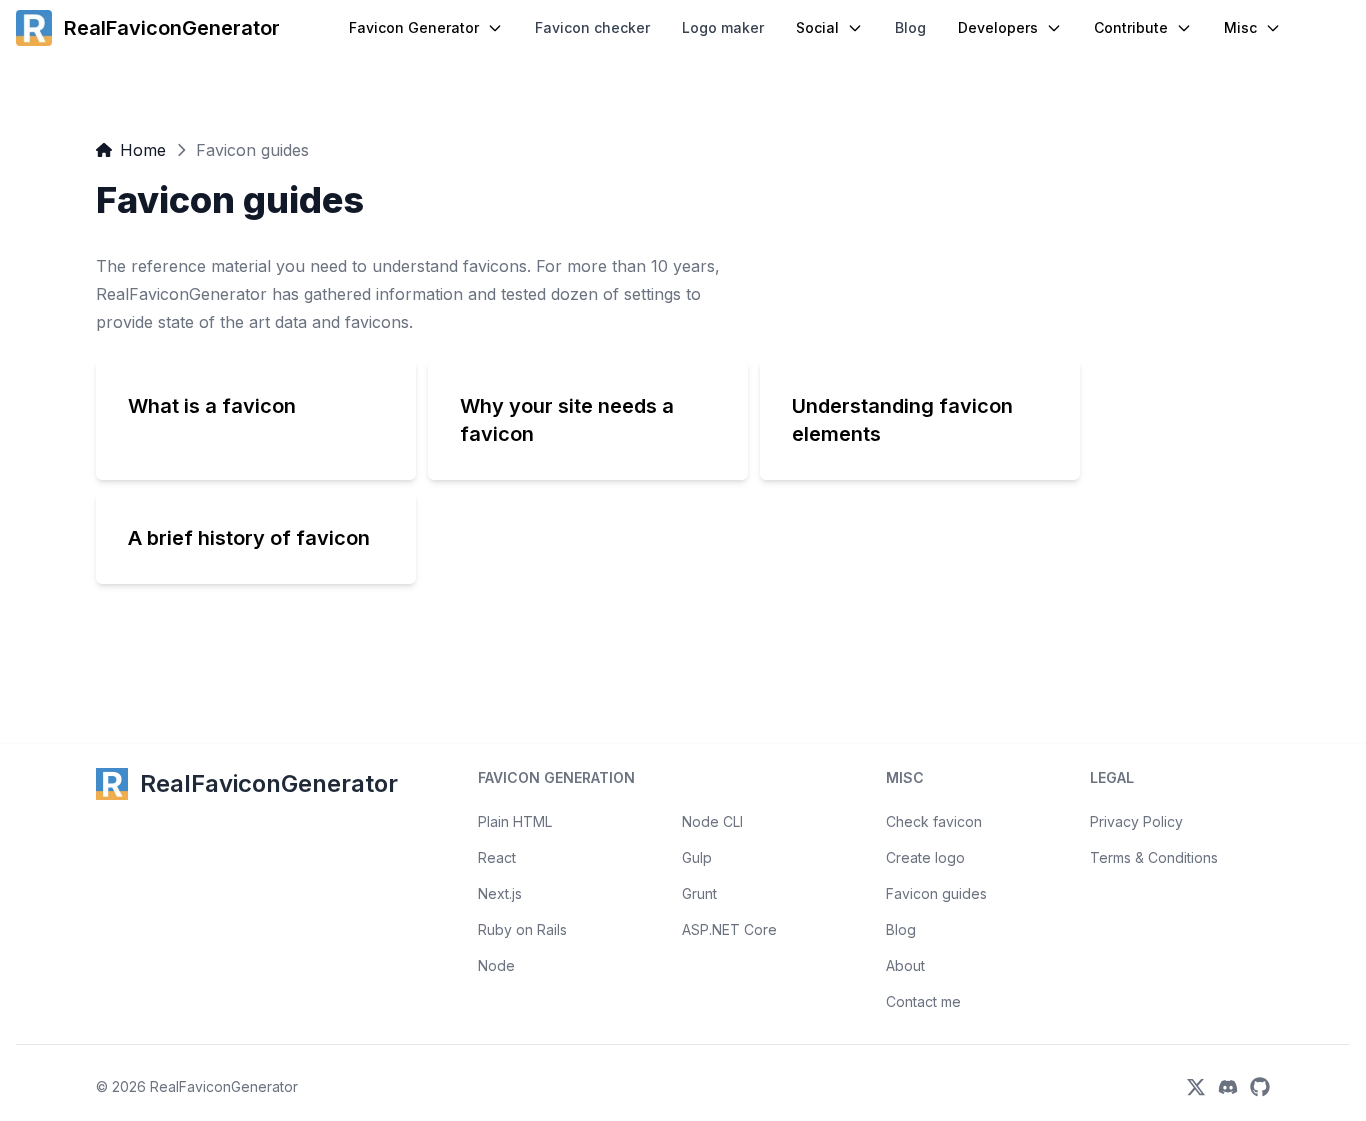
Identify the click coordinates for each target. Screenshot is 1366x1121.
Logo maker (723, 27)
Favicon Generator (414, 27)
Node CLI (712, 821)
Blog (910, 27)
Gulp (697, 857)
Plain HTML (515, 821)
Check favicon (934, 821)
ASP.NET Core (729, 929)
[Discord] (1228, 1087)
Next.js (500, 893)
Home (143, 150)
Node (496, 965)
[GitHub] (1260, 1087)
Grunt (699, 893)
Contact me (923, 1001)
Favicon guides (936, 893)
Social (817, 27)
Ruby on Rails (522, 929)
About (905, 965)
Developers (998, 27)
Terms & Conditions (1154, 857)
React (497, 857)
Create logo (925, 857)
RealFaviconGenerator (224, 1086)
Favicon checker (592, 27)
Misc (1240, 27)
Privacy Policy (1136, 821)
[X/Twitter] (1196, 1087)
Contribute (1131, 27)
